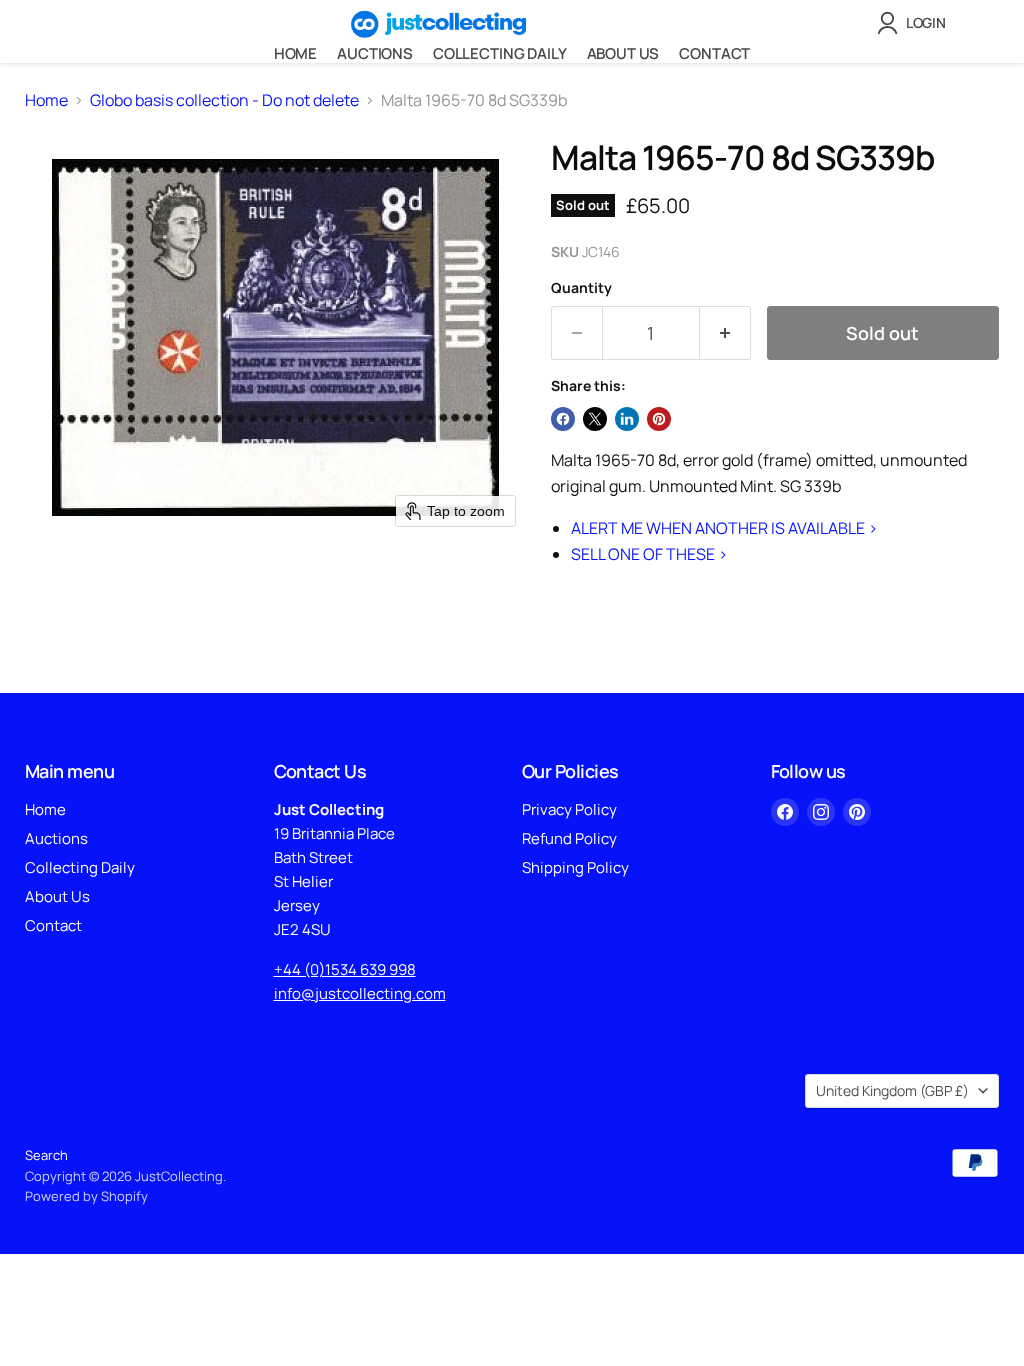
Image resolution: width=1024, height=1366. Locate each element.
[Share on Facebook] (563, 419)
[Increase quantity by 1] (725, 333)
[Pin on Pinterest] (659, 419)
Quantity (581, 288)
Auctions (375, 53)
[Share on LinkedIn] (627, 419)
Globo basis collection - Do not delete (224, 100)
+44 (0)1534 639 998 (345, 969)
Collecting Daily (500, 53)
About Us (623, 53)
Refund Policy (569, 838)
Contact (714, 53)
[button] (915, 23)
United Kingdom (892, 1090)
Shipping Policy (575, 867)
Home (295, 53)
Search (46, 1155)
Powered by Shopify (86, 1196)
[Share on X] (595, 419)
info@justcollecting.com (360, 993)
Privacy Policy (569, 809)
